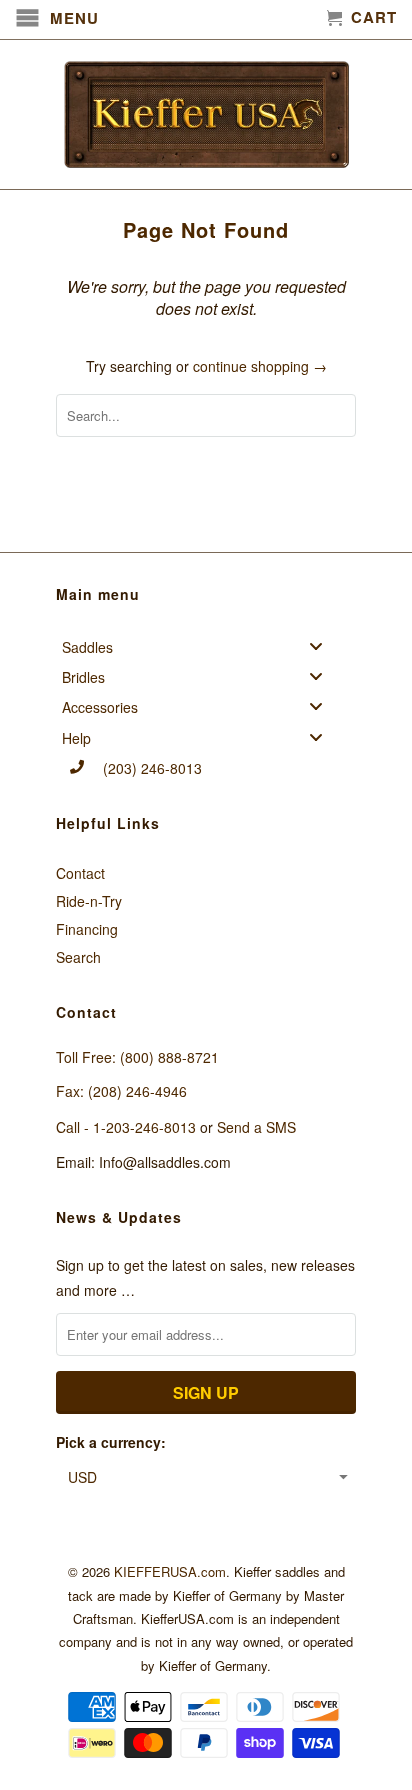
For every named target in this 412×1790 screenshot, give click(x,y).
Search (78, 957)
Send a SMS (256, 1127)
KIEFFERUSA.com (170, 1571)
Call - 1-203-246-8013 (126, 1127)
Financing (87, 929)
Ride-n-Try (89, 901)
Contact (80, 873)
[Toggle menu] (322, 645)
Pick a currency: (111, 1442)
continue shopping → (260, 366)
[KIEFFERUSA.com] (206, 114)
